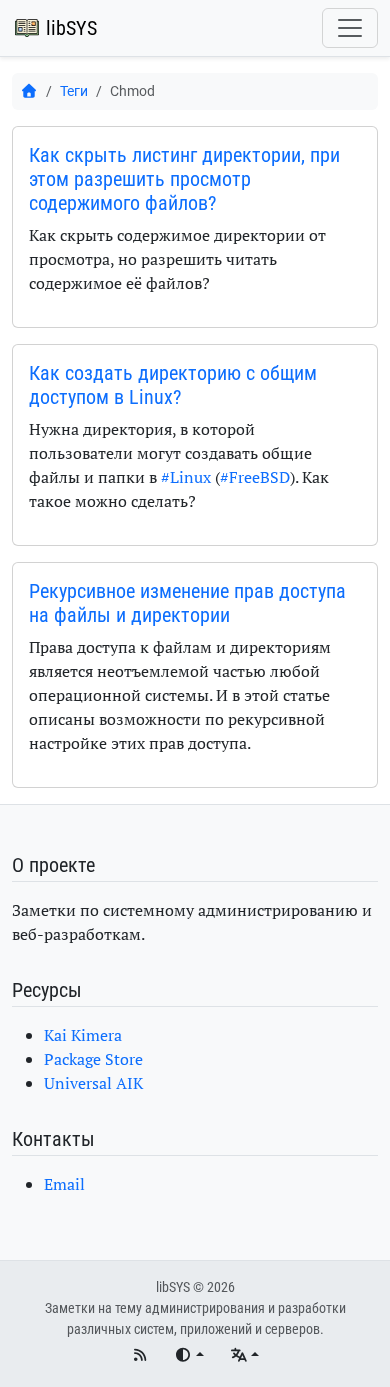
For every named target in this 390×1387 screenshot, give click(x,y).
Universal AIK (93, 1083)
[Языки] (244, 1355)
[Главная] (29, 91)
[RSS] (140, 1355)
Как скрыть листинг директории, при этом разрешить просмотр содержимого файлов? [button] (184, 179)
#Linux (186, 477)
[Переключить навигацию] (350, 28)
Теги (74, 91)
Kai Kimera (83, 1035)
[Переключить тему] (189, 1355)
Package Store (93, 1059)
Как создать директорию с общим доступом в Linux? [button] (173, 385)
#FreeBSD (255, 477)
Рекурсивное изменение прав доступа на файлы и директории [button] (187, 603)
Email (64, 1184)
